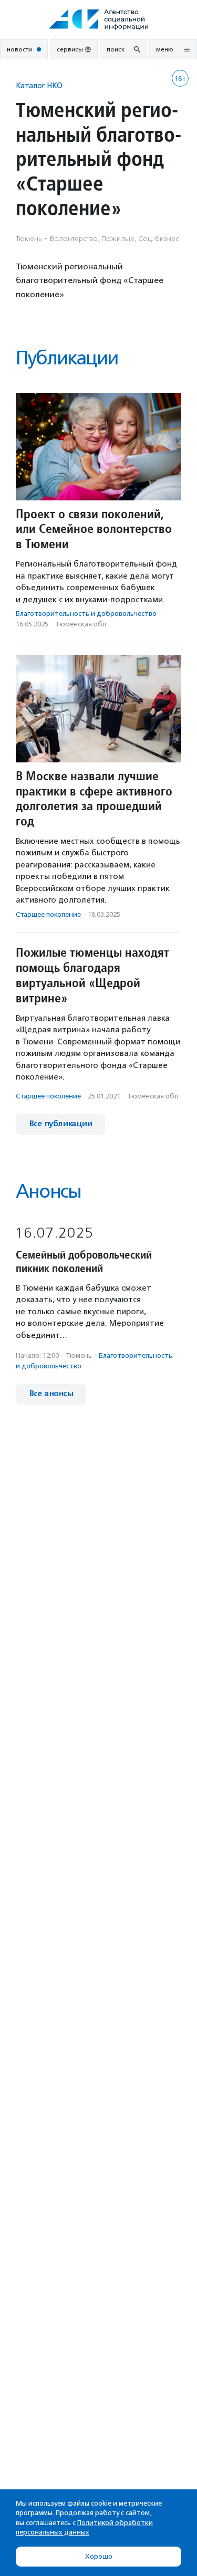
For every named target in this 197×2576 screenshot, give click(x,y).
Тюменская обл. (81, 624)
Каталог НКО (39, 85)
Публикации (67, 358)
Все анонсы (51, 1394)
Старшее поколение (48, 914)
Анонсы (48, 1191)
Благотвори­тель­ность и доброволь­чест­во (86, 614)
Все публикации (60, 1124)
